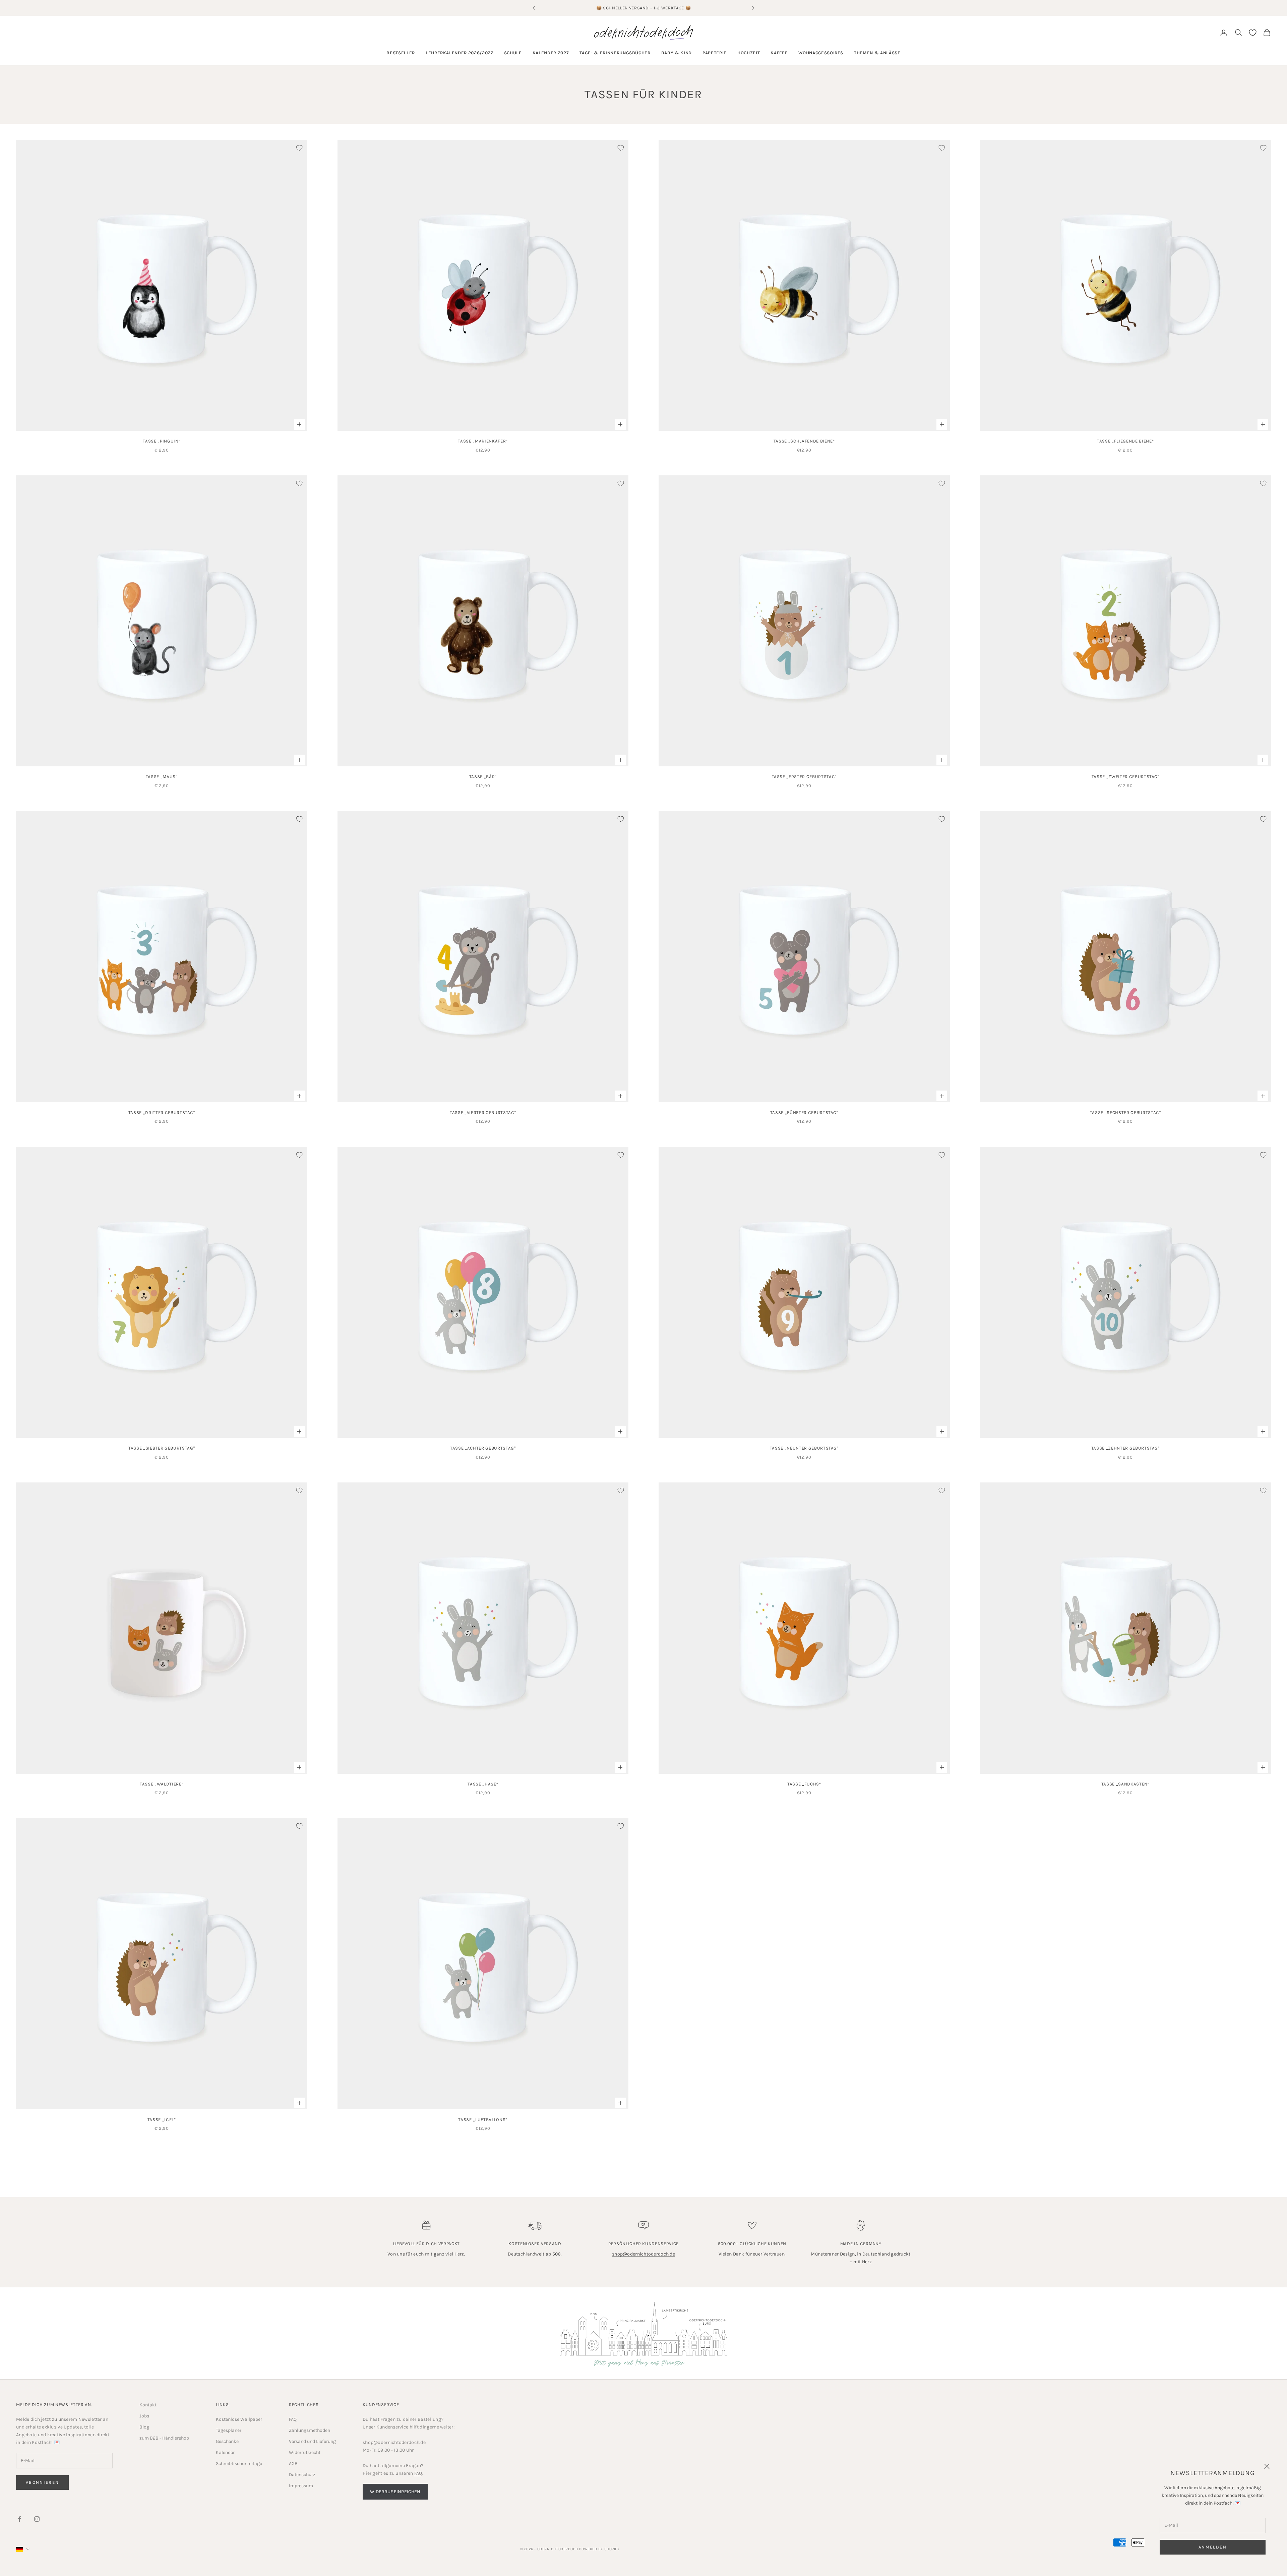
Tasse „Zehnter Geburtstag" (1125, 1448)
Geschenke (227, 2441)
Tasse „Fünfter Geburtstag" (804, 1113)
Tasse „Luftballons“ (483, 2120)
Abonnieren (42, 2482)
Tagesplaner (229, 2430)
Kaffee (779, 53)
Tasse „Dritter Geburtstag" (162, 1113)
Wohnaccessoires (821, 53)
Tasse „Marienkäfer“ (483, 441)
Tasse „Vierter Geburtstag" (483, 1113)
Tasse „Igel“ (162, 2120)
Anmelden (1213, 2547)
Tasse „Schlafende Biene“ (804, 441)
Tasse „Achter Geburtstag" (483, 1448)
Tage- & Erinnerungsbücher (615, 53)
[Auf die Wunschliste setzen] (299, 148)
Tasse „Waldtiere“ (162, 1784)
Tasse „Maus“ (162, 777)
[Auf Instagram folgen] (37, 2519)
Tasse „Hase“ (483, 1784)
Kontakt (148, 2405)
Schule (513, 53)
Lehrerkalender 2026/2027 (459, 53)
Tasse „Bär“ (483, 777)
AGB (293, 2464)
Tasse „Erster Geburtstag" (804, 777)
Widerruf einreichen (395, 2492)
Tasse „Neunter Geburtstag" (804, 1448)
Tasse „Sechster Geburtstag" (1125, 1113)
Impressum (301, 2486)
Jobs (144, 2416)
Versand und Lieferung (312, 2441)
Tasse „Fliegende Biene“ (1125, 441)
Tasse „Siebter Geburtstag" (162, 1448)
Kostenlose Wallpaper (239, 2419)
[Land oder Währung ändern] (23, 2549)
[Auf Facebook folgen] (19, 2519)
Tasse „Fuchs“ (804, 1784)
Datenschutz (302, 2475)
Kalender (225, 2452)
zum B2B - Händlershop (164, 2438)
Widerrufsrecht (305, 2452)
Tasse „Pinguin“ (162, 441)
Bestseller (401, 53)
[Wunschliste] (1253, 33)
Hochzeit (749, 53)
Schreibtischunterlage (239, 2464)
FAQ (293, 2419)
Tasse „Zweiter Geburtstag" (1125, 777)
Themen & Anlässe (877, 53)
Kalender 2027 (551, 53)
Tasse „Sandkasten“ (1125, 1784)
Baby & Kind (677, 53)
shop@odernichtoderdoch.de (643, 2254)
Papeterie (715, 53)
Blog (144, 2427)
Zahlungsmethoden (310, 2430)
